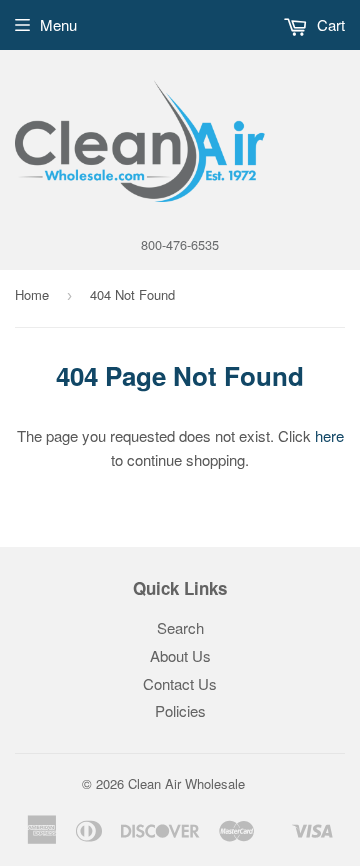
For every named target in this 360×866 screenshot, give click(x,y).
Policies (180, 710)
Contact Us (180, 683)
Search (180, 627)
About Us (180, 655)
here (329, 435)
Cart (329, 24)
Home (32, 294)
